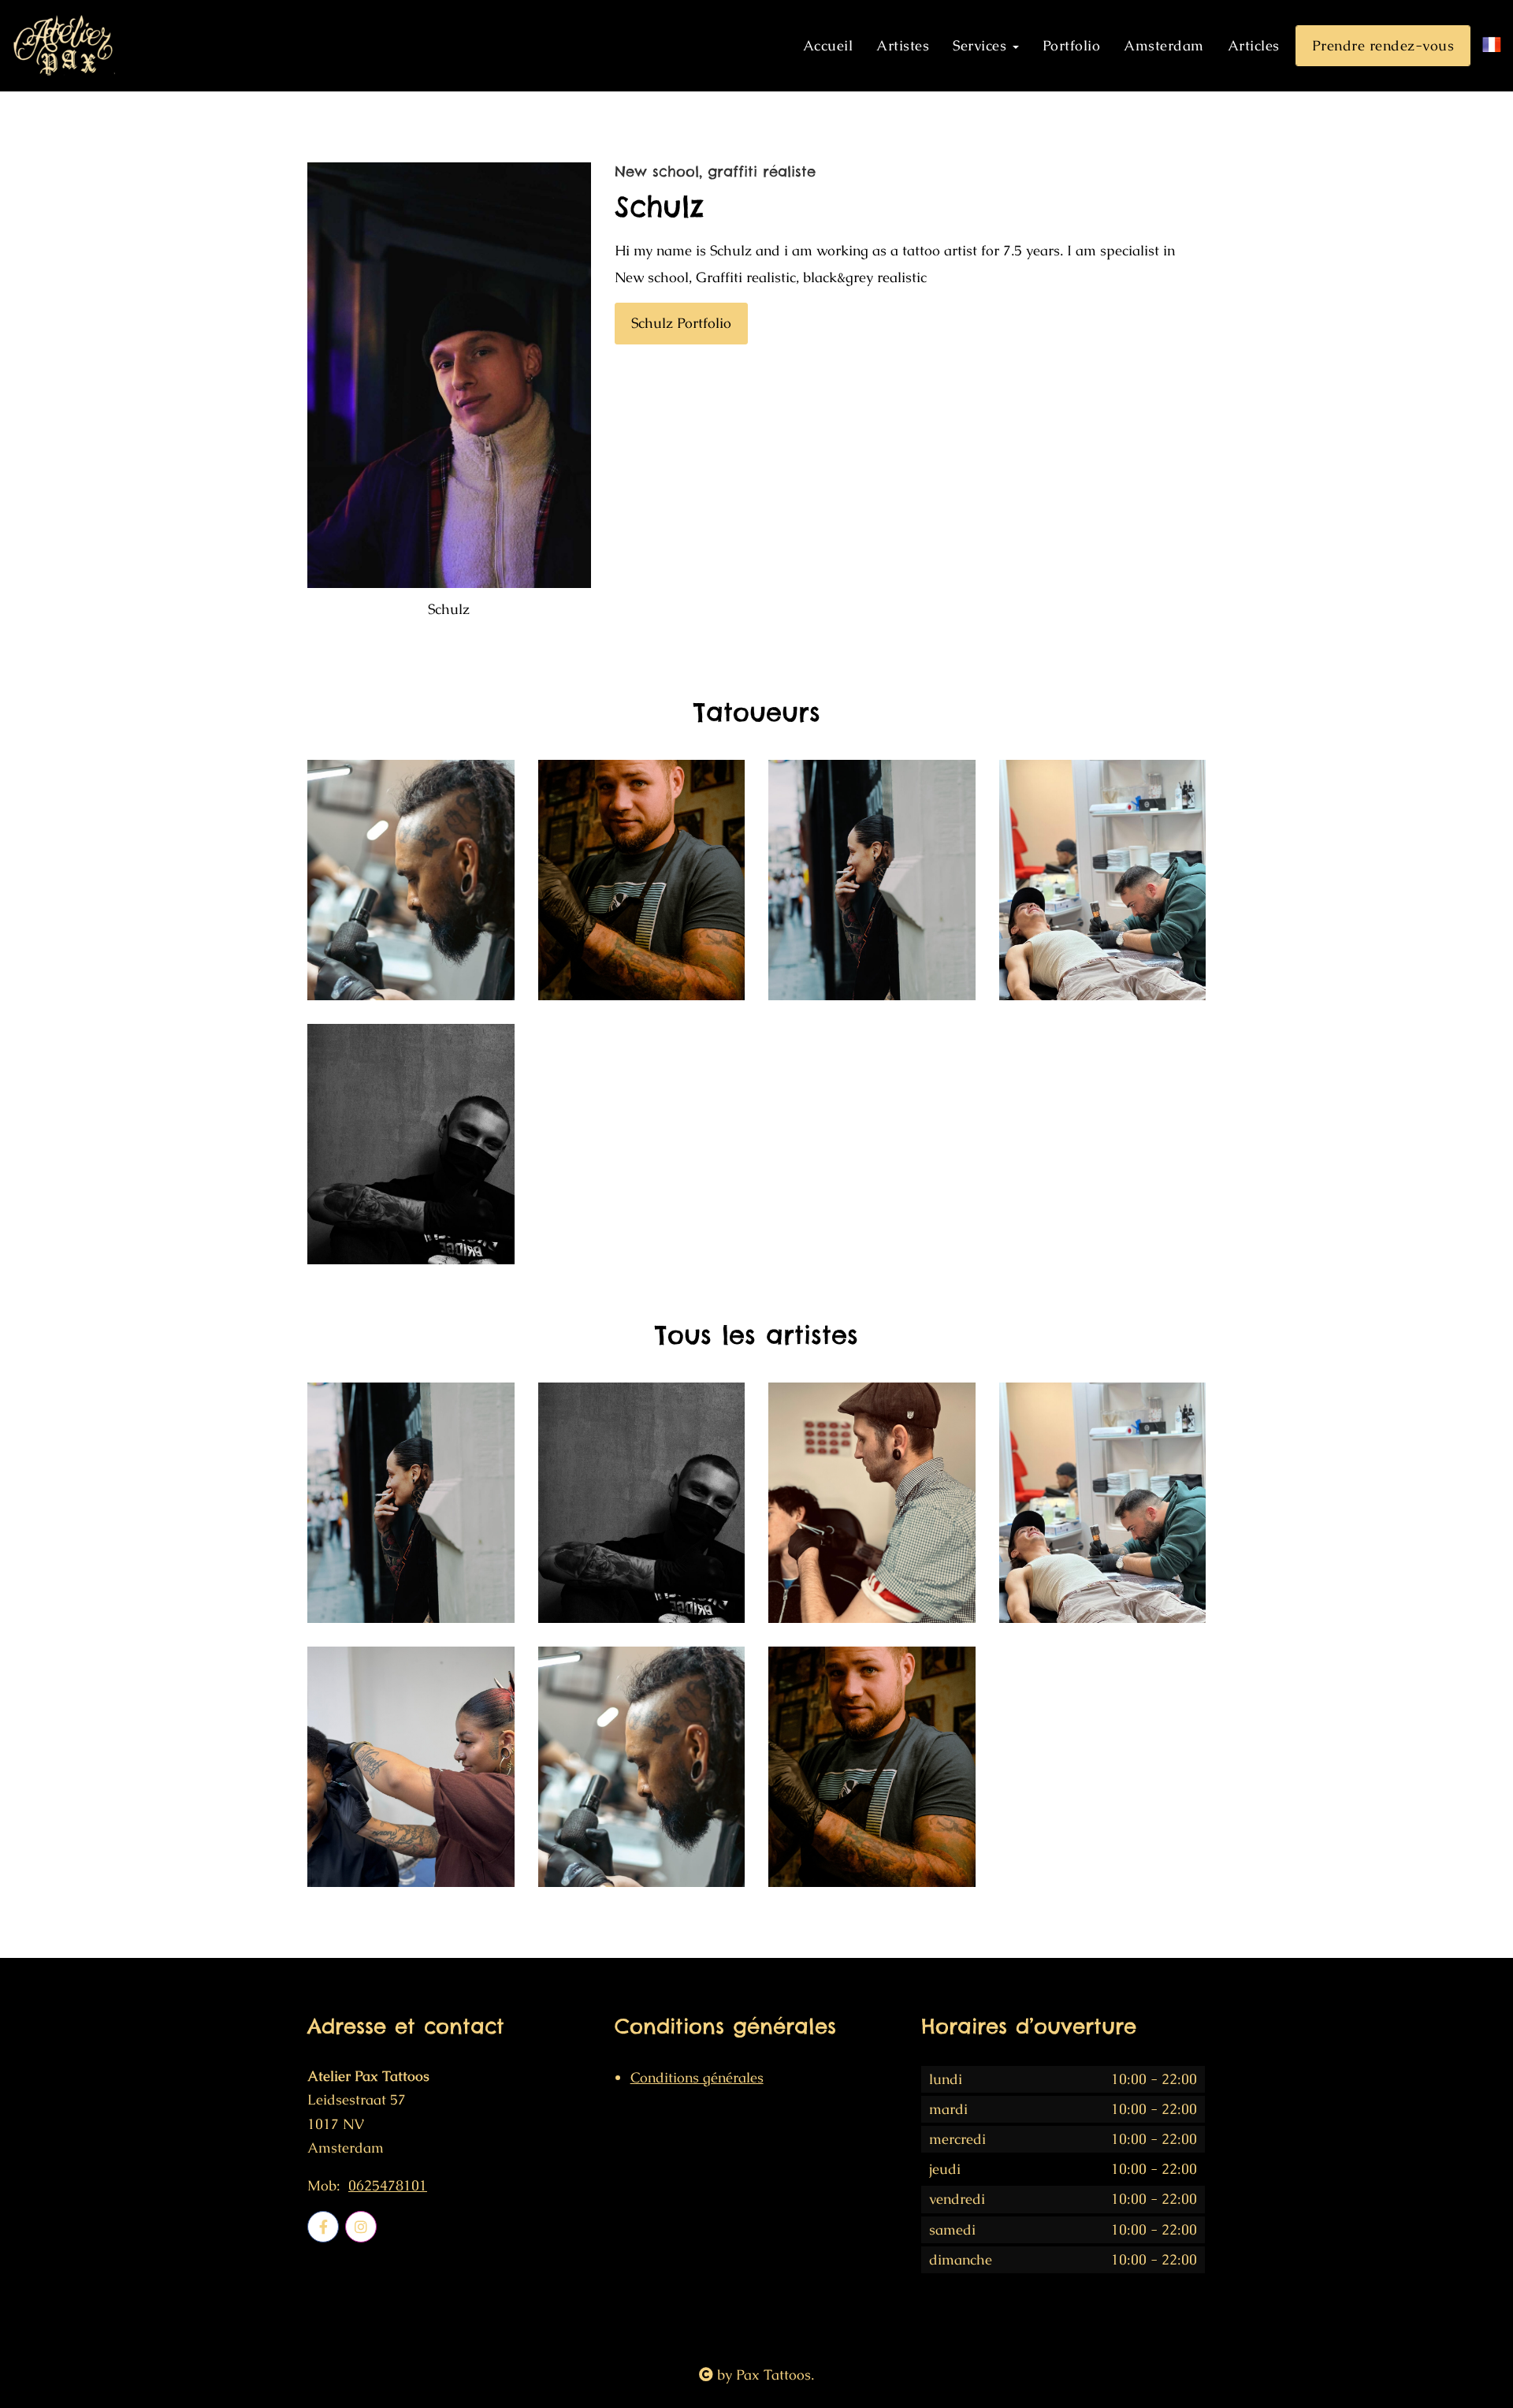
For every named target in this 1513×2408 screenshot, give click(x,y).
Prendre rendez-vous (1383, 45)
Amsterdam (1164, 45)
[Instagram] (361, 2227)
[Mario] (411, 880)
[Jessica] (872, 880)
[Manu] (872, 1503)
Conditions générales (697, 2077)
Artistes (903, 45)
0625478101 (388, 2186)
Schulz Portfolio (681, 323)
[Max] (1103, 880)
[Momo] (411, 1767)
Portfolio (1072, 45)
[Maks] (411, 1144)
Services (982, 45)
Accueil (828, 45)
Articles (1254, 45)
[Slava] (642, 880)
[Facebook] (323, 2227)
